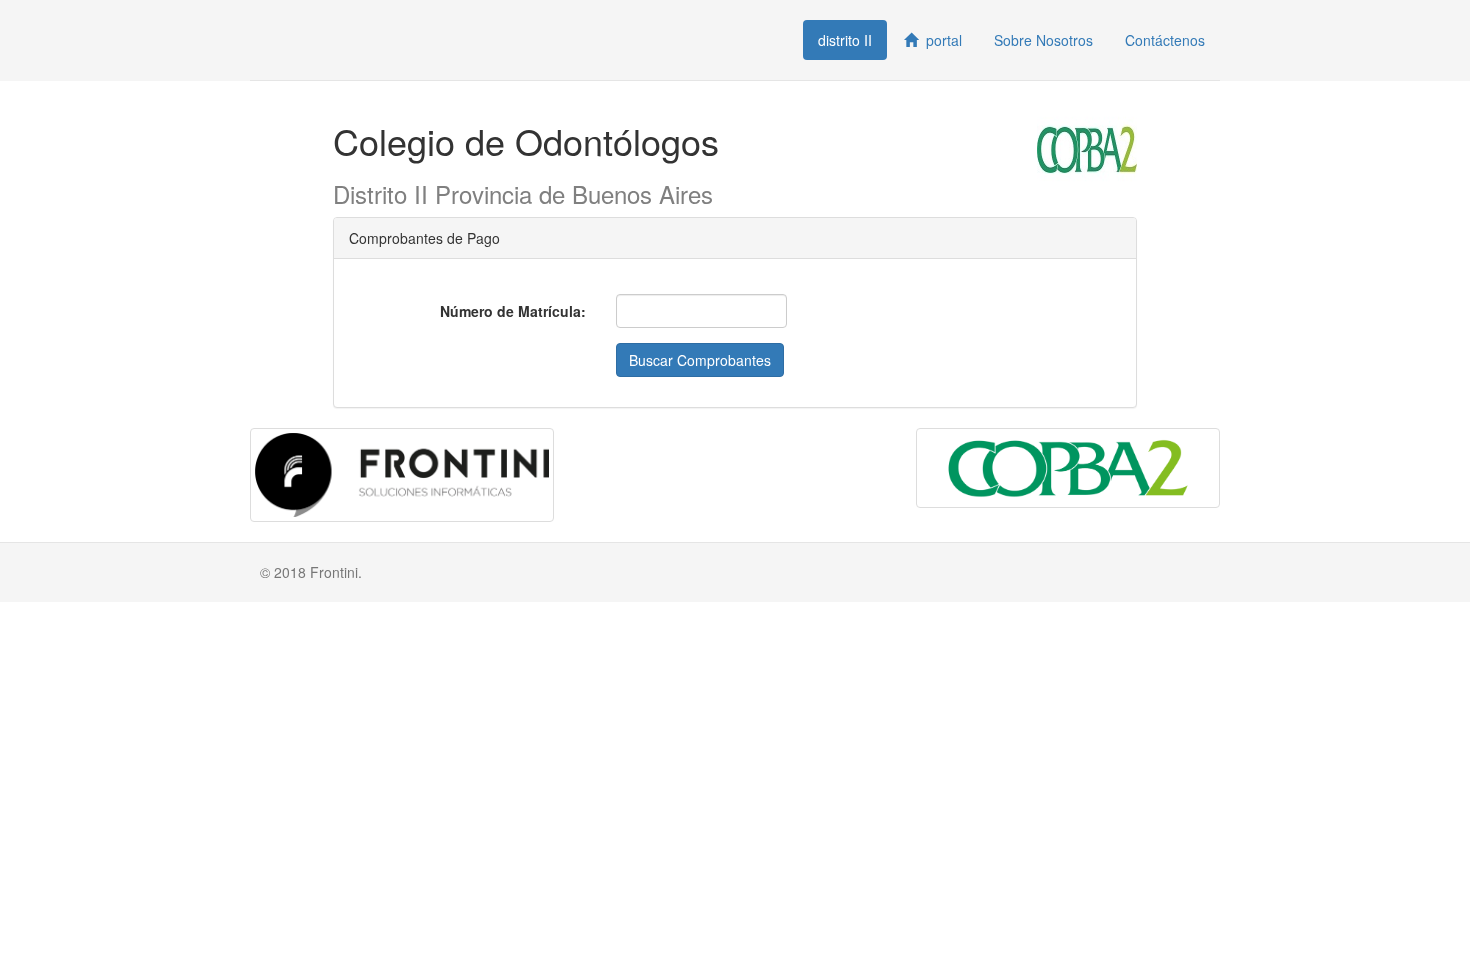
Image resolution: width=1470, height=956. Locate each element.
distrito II (845, 40)
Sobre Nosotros (1043, 40)
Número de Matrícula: (513, 311)
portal (940, 40)
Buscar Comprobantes (700, 360)
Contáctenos (1165, 40)
